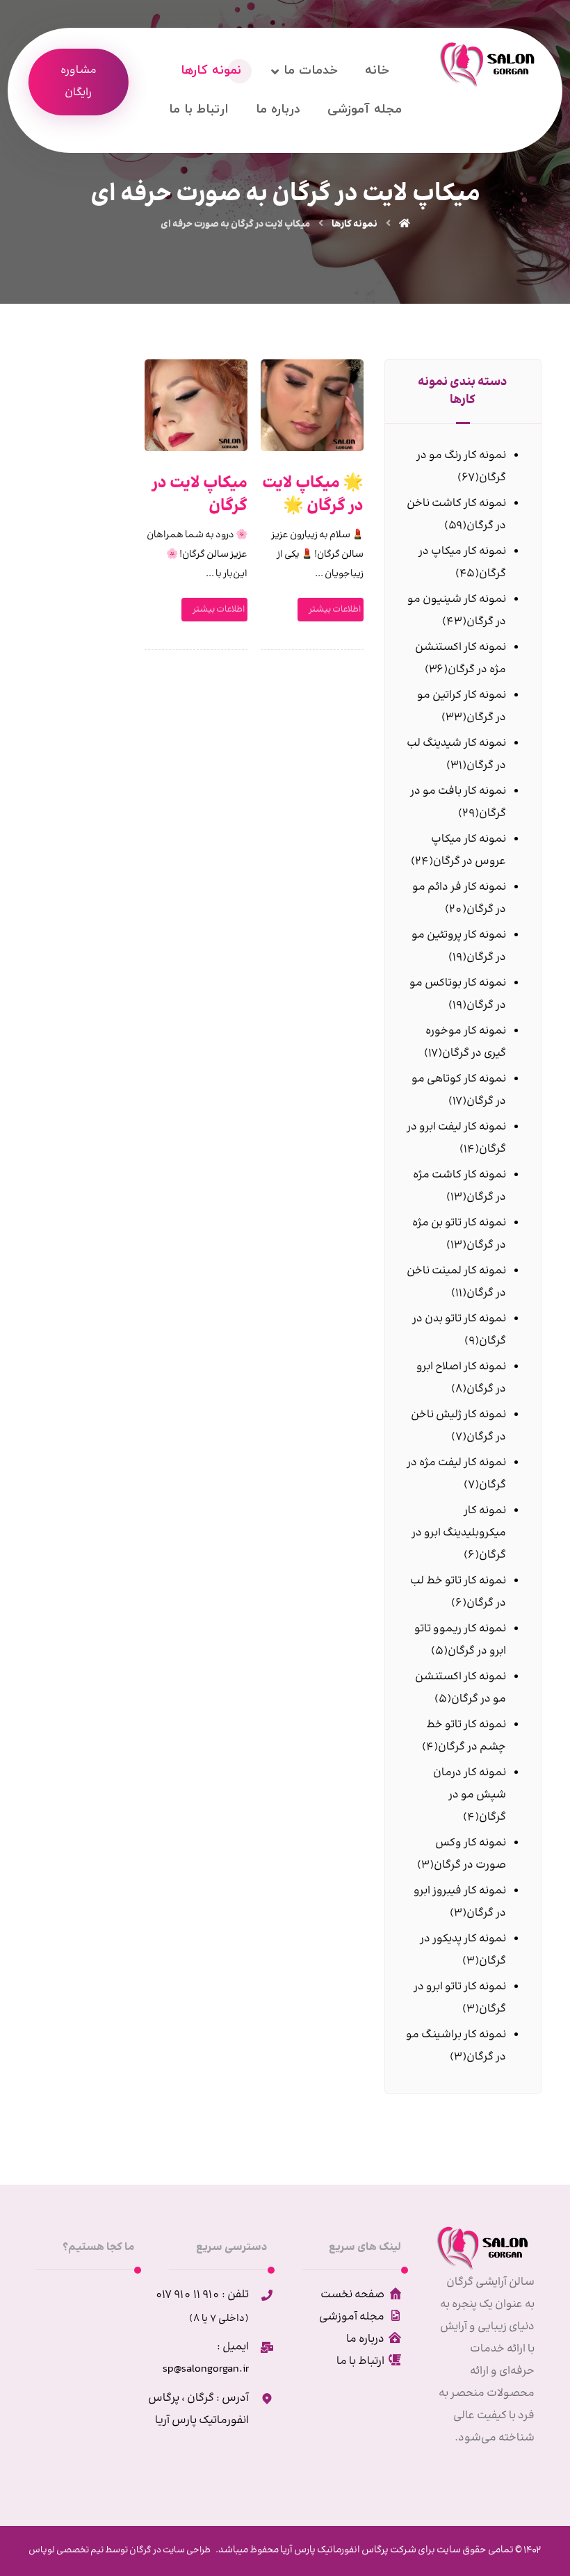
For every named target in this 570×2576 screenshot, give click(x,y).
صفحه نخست (352, 2295)
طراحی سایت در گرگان (169, 2550)
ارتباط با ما (360, 2362)
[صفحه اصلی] (405, 225)
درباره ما (365, 2339)
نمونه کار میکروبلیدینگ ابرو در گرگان (459, 1533)
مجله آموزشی (352, 2317)
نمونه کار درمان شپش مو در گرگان (470, 1795)
